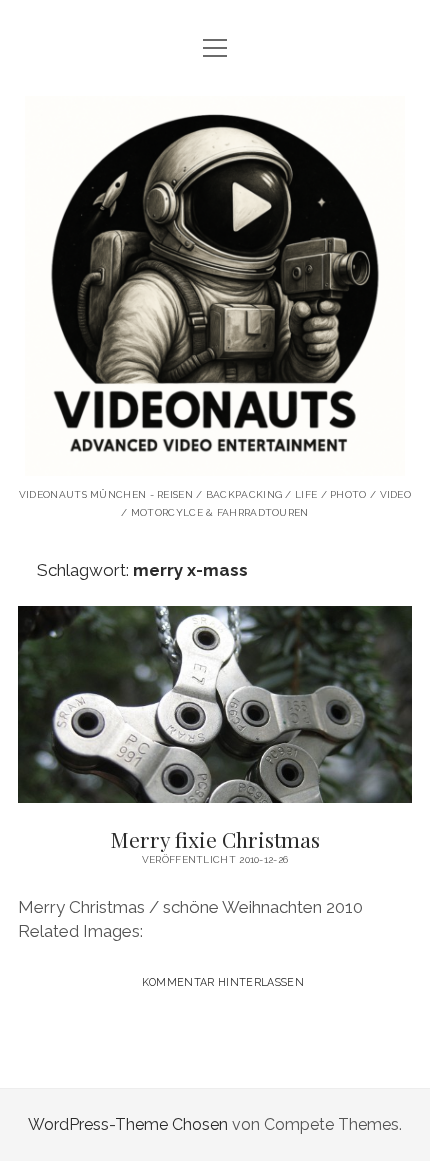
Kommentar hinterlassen (223, 982)
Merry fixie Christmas (215, 704)
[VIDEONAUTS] (215, 460)
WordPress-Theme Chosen (128, 1124)
